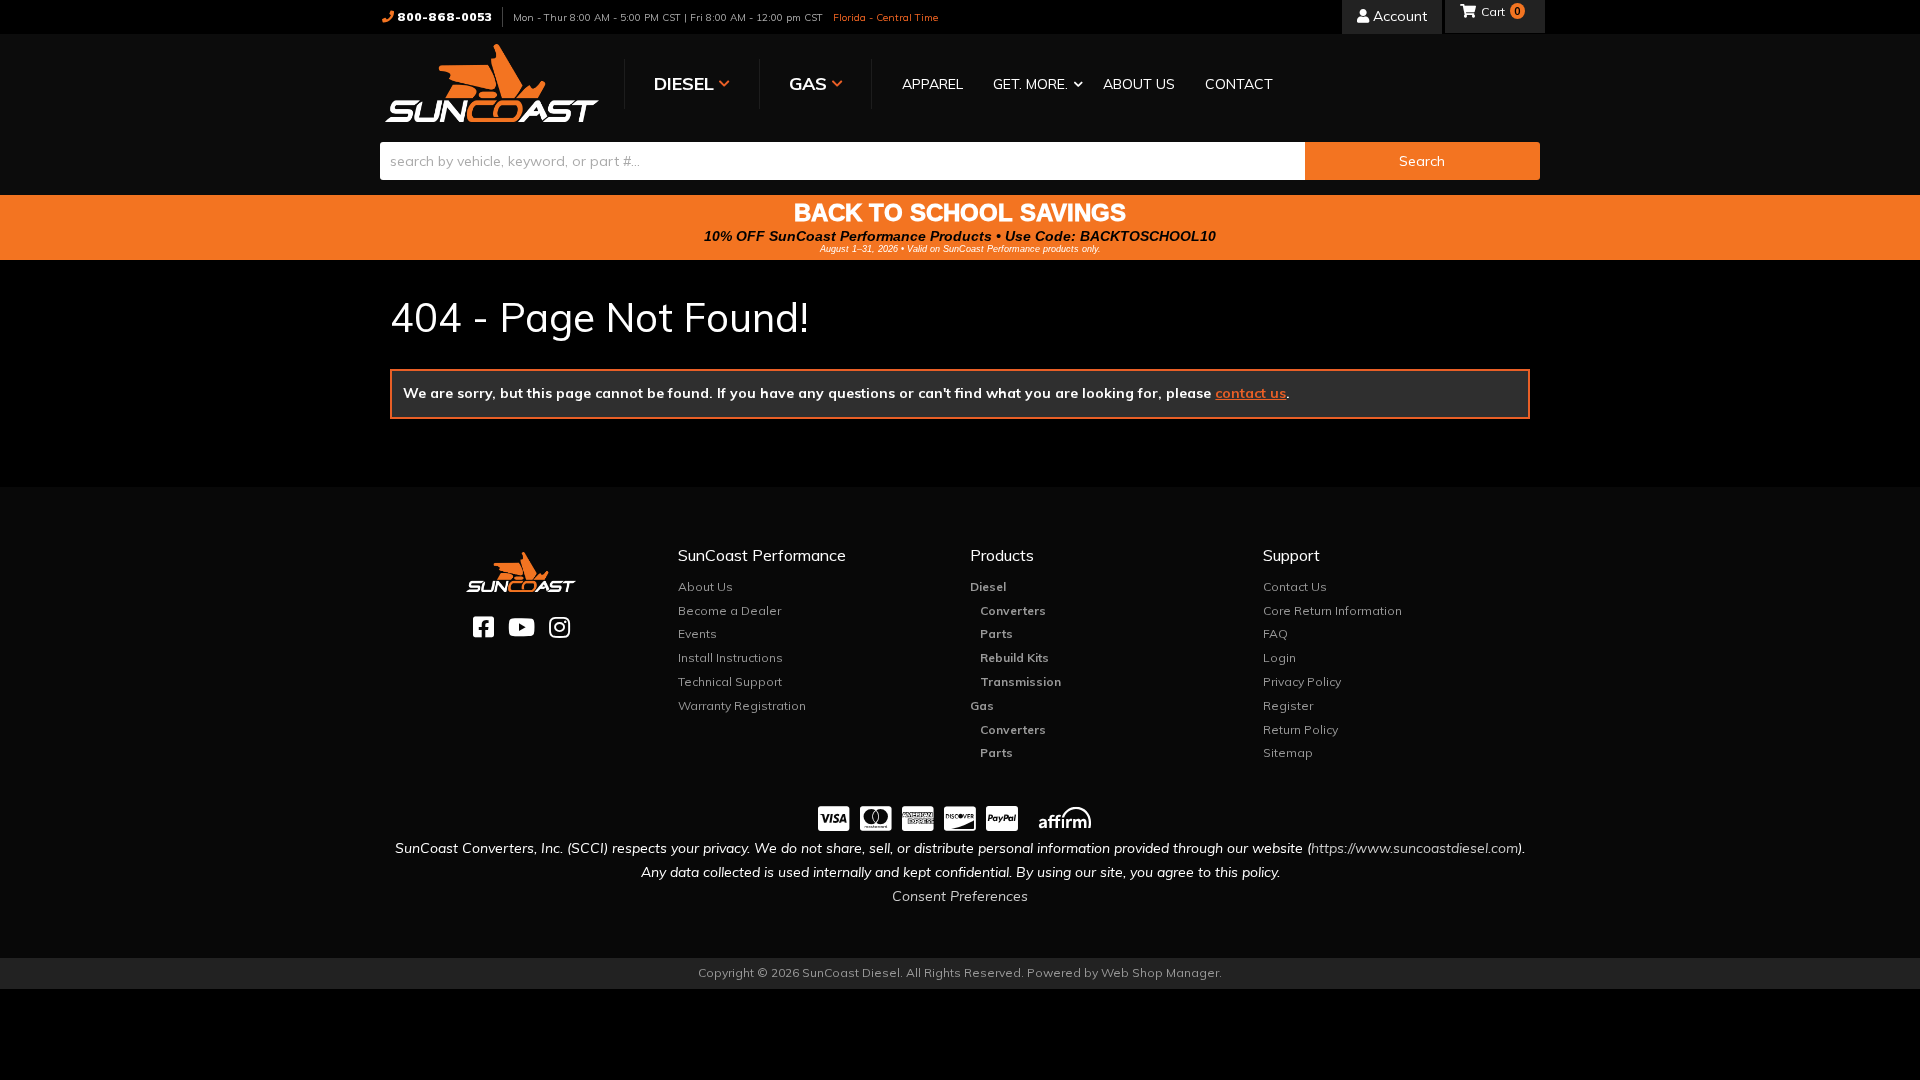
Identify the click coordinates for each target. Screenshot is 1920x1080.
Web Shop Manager (1160, 972)
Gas (982, 705)
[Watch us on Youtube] (521, 627)
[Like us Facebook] (483, 627)
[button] (1033, 85)
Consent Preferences (960, 896)
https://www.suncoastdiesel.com (1414, 848)
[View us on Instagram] (559, 627)
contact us (1250, 393)
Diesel (988, 586)
